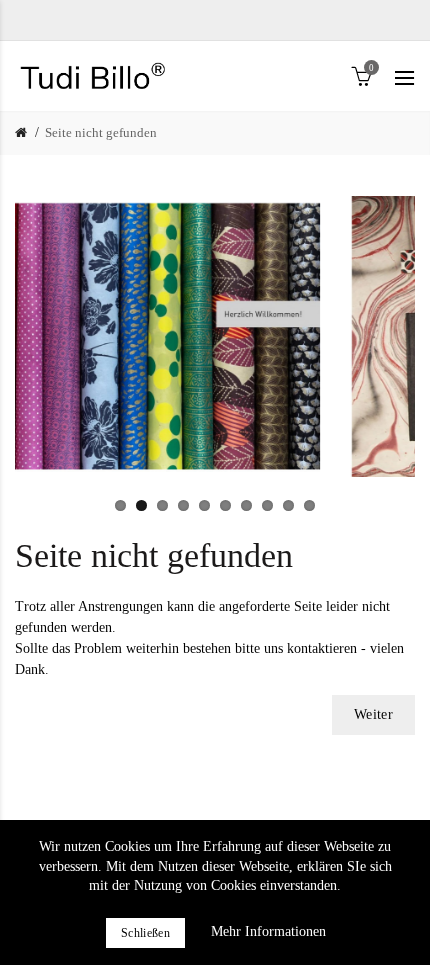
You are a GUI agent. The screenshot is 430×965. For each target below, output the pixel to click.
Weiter (373, 714)
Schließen (145, 933)
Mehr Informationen (268, 931)
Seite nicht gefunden (101, 132)
